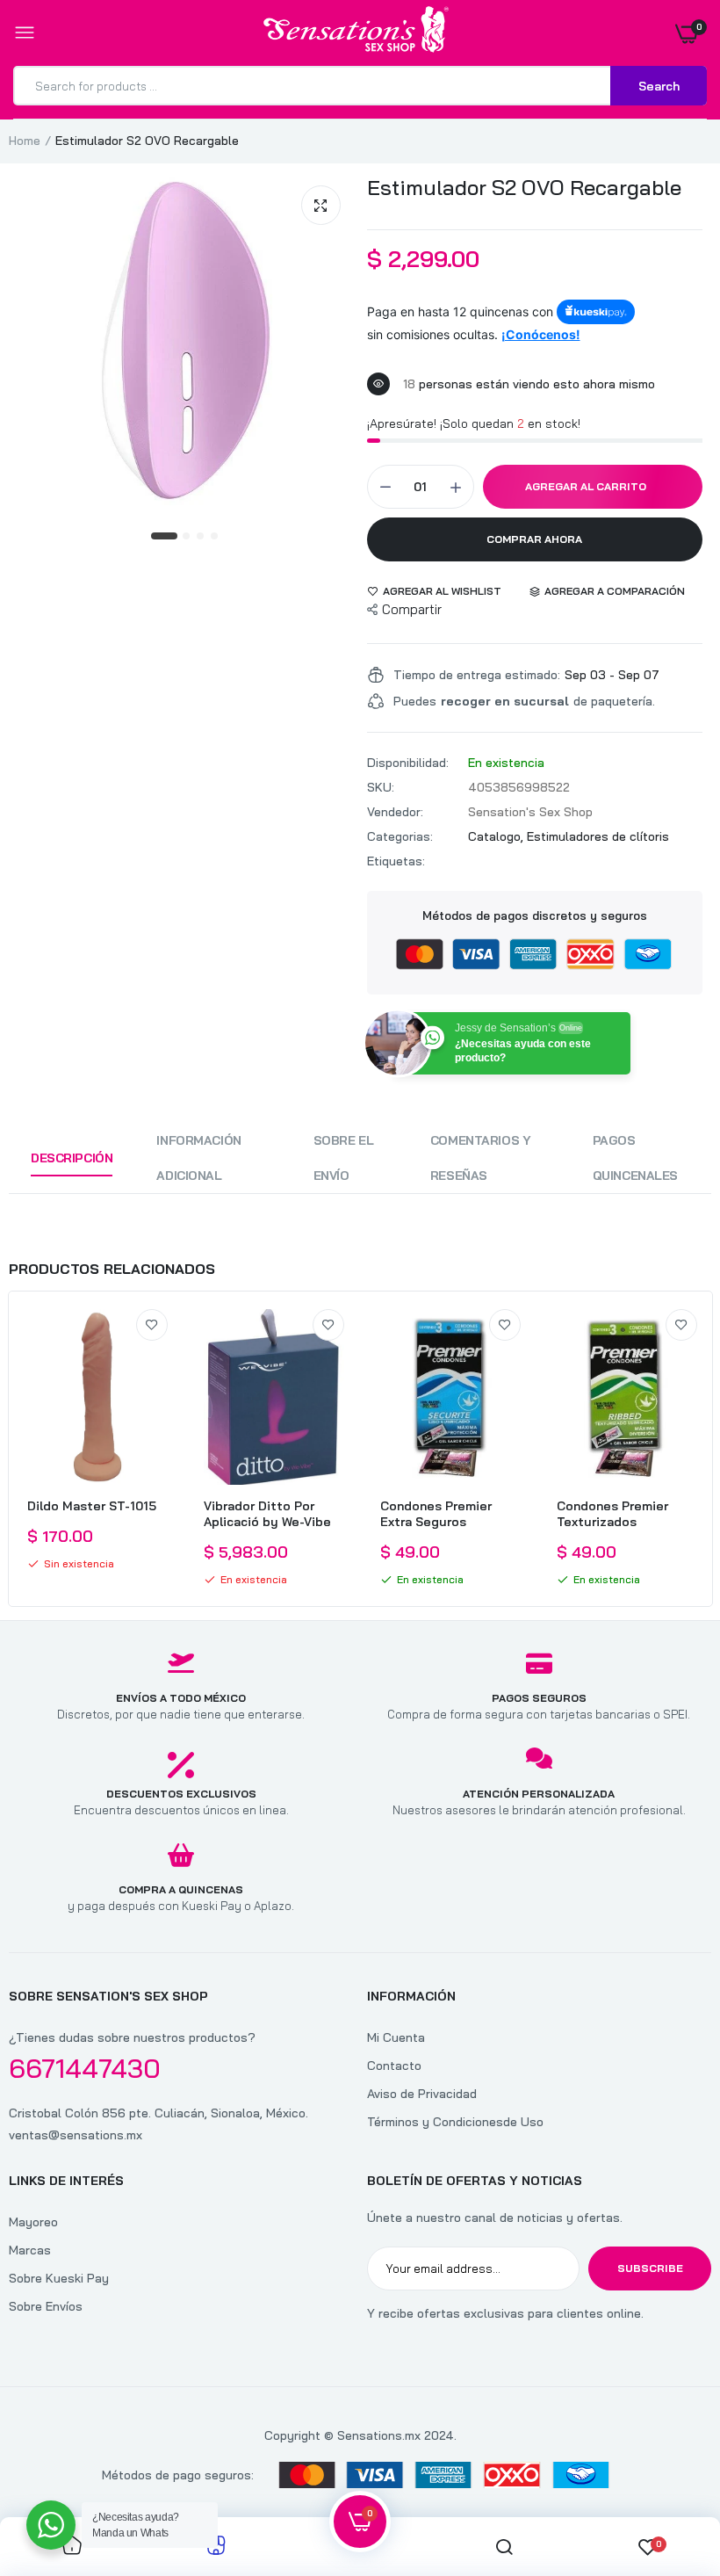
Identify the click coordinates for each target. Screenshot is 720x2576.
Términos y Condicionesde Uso (455, 2122)
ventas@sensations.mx (76, 2135)
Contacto (394, 2066)
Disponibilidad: (408, 763)
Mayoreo (33, 2222)
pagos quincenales (635, 1158)
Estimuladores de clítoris (598, 836)
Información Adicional (198, 1158)
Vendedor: (395, 812)
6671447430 (85, 2068)
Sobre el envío (344, 1158)
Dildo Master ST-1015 (92, 1506)
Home (25, 141)
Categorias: (400, 836)
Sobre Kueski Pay (59, 2278)
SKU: (381, 787)
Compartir (412, 609)
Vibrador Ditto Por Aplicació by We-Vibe (267, 1514)
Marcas (30, 2250)
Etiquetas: (396, 861)
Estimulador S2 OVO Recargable (524, 187)
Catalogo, (497, 836)
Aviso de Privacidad (422, 2094)
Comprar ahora (534, 539)
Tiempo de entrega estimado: (477, 675)
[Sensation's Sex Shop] (356, 33)
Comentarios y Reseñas (481, 1158)
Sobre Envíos (46, 2306)
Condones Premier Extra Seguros (436, 1514)
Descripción (72, 1158)
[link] (152, 1325)
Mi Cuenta (396, 2037)
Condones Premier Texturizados (612, 1514)
